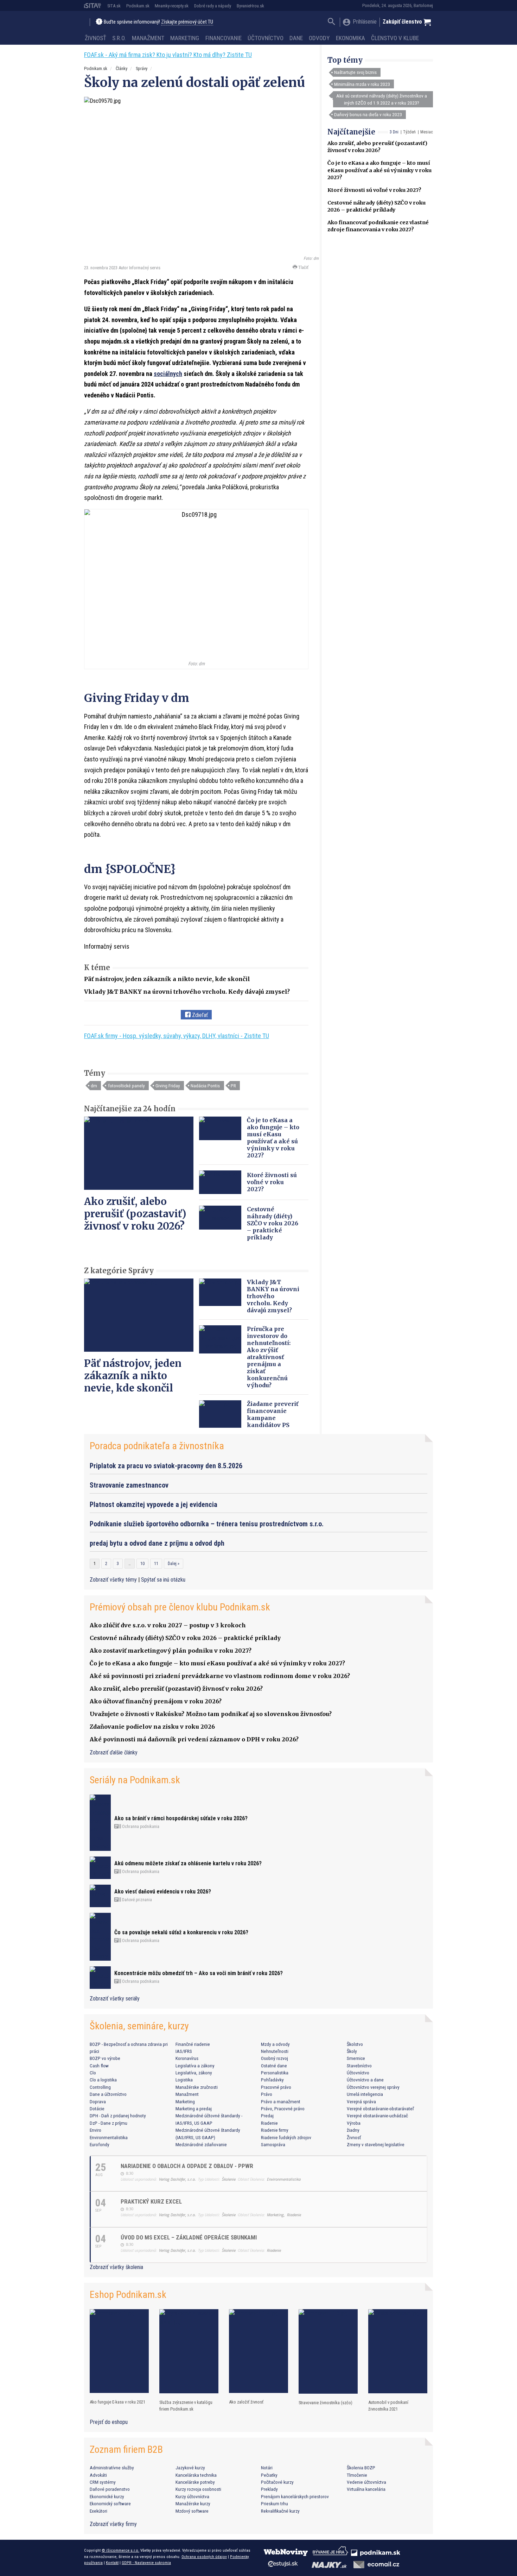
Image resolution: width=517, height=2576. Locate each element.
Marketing (185, 38)
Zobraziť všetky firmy (113, 2524)
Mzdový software (192, 2511)
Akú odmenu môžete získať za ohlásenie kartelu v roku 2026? (188, 1863)
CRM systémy (103, 2482)
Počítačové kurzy (277, 2482)
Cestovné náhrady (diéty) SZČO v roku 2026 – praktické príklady (273, 1223)
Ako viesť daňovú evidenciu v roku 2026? (163, 1892)
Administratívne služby (112, 2468)
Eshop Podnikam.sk (128, 2295)
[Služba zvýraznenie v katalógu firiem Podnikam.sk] (189, 2351)
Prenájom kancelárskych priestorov (295, 2496)
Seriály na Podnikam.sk (135, 1780)
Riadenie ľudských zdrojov (286, 2137)
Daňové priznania (136, 1900)
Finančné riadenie (193, 2044)
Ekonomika (350, 38)
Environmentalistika (109, 2137)
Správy (142, 68)
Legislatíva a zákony (195, 2066)
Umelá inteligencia (365, 2094)
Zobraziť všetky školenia (116, 2267)
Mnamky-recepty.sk (172, 6)
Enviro (95, 2130)
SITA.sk (114, 6)
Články (122, 68)
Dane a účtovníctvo (108, 2094)
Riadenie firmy (275, 2130)
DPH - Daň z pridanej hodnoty (118, 2116)
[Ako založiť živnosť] (258, 2351)
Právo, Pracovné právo (283, 2109)
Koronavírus (187, 2058)
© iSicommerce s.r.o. (120, 2550)
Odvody (319, 38)
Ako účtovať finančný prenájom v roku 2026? (156, 1701)
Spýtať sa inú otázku (163, 1580)
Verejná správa (361, 2101)
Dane (296, 38)
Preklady (269, 2489)
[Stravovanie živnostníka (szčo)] (328, 2352)
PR (233, 1086)
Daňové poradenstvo (110, 2489)
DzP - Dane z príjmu (108, 2123)
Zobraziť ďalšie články (114, 1752)
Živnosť (95, 38)
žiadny (353, 2130)
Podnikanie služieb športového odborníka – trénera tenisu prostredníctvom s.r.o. (207, 1524)
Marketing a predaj (194, 2109)
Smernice (356, 2058)
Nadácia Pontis (205, 1086)
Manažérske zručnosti (197, 2087)
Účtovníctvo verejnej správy (373, 2087)
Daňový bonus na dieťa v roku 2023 (368, 114)
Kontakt (112, 2563)
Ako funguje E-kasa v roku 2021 (117, 2402)
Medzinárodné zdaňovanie (201, 2144)
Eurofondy (100, 2144)
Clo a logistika (103, 2080)
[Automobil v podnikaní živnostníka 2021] (398, 2351)
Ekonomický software (110, 2503)
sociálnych (168, 374)
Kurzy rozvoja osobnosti (198, 2489)
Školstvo (355, 2044)
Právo (267, 2094)
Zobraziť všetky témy (114, 1580)
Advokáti (98, 2475)
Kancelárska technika (196, 2475)
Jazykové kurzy (190, 2468)
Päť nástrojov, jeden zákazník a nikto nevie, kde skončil (167, 979)
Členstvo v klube (395, 38)
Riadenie (269, 2123)
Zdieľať (199, 1015)
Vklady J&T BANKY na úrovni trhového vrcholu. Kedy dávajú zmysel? (187, 992)
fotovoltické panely (126, 1086)
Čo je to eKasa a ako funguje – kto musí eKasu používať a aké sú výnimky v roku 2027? (379, 170)
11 (156, 1564)
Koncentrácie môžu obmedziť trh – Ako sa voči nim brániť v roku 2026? (199, 1973)
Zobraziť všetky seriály (115, 1999)
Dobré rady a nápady (213, 6)
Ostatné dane (274, 2066)
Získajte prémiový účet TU (187, 22)
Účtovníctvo (266, 38)
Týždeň (409, 132)
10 (142, 1564)
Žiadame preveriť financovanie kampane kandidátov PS (273, 1414)
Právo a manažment (281, 2101)
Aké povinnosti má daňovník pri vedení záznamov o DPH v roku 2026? (194, 1739)
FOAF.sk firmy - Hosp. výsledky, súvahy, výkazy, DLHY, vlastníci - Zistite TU (177, 1036)
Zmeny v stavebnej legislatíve (376, 2144)
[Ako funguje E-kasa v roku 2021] (119, 2351)
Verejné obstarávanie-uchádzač (377, 2116)
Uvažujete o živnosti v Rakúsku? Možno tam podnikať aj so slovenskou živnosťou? (211, 1714)
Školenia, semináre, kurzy (139, 2026)
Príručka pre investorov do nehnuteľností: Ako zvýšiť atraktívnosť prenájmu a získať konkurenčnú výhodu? (269, 1357)
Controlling (100, 2087)
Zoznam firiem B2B (126, 2449)
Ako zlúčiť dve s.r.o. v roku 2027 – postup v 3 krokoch (168, 1625)
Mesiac (427, 132)
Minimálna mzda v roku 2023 (362, 84)
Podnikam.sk (138, 6)
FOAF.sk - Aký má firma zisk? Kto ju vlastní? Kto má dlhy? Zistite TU (168, 55)
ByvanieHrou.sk (250, 6)
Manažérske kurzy (193, 2503)
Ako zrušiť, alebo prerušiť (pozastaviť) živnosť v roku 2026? (135, 1214)
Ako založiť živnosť (246, 2402)
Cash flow (99, 2066)
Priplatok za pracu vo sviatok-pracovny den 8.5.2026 (166, 1466)
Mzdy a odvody (275, 2044)
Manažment (148, 38)
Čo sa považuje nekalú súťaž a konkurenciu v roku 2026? (181, 1932)
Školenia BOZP (361, 2468)
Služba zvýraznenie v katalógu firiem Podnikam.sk (186, 2406)
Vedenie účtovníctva (366, 2482)
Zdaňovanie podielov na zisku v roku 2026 (152, 1727)
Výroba (354, 2123)
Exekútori (98, 2511)
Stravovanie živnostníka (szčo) (325, 2403)
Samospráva (273, 2144)
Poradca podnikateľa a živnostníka (157, 1446)
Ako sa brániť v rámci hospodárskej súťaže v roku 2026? (181, 1818)
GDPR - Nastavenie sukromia (146, 2563)
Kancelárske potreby (195, 2482)
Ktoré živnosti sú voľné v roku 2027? (374, 190)
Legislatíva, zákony (194, 2073)
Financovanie (224, 38)
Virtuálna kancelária (366, 2489)
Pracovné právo (276, 2087)
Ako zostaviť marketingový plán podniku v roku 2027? (171, 1651)
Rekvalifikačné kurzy (280, 2511)
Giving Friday (168, 1086)
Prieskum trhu (275, 2503)
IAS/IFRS (184, 2051)
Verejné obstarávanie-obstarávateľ (380, 2109)
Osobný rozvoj (275, 2058)
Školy (352, 2051)
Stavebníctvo (359, 2066)
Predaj (267, 2116)
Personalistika (275, 2073)
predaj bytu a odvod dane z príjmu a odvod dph (157, 1543)
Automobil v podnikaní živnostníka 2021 (388, 2406)
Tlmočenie (357, 2475)
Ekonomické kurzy (107, 2496)
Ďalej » (174, 1564)
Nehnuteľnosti (275, 2051)
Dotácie (97, 2109)
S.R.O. (119, 38)
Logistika (184, 2080)
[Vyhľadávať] (331, 22)
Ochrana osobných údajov (204, 2557)
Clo (93, 2073)
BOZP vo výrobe (105, 2058)
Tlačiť (303, 267)
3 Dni (394, 132)
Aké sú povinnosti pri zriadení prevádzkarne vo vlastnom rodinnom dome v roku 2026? (220, 1676)
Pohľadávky (272, 2080)
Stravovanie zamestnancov (129, 1485)
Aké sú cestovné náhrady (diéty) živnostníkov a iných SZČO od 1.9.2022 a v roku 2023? (382, 99)
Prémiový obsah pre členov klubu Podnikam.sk (180, 1607)
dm (94, 1086)
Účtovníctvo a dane (365, 2080)
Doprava (98, 2101)
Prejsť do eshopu (109, 2422)
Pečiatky (269, 2475)
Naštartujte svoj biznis (355, 72)
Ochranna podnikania (140, 1827)
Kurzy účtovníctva (192, 2496)
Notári (267, 2468)
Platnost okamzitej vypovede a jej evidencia (154, 1504)
